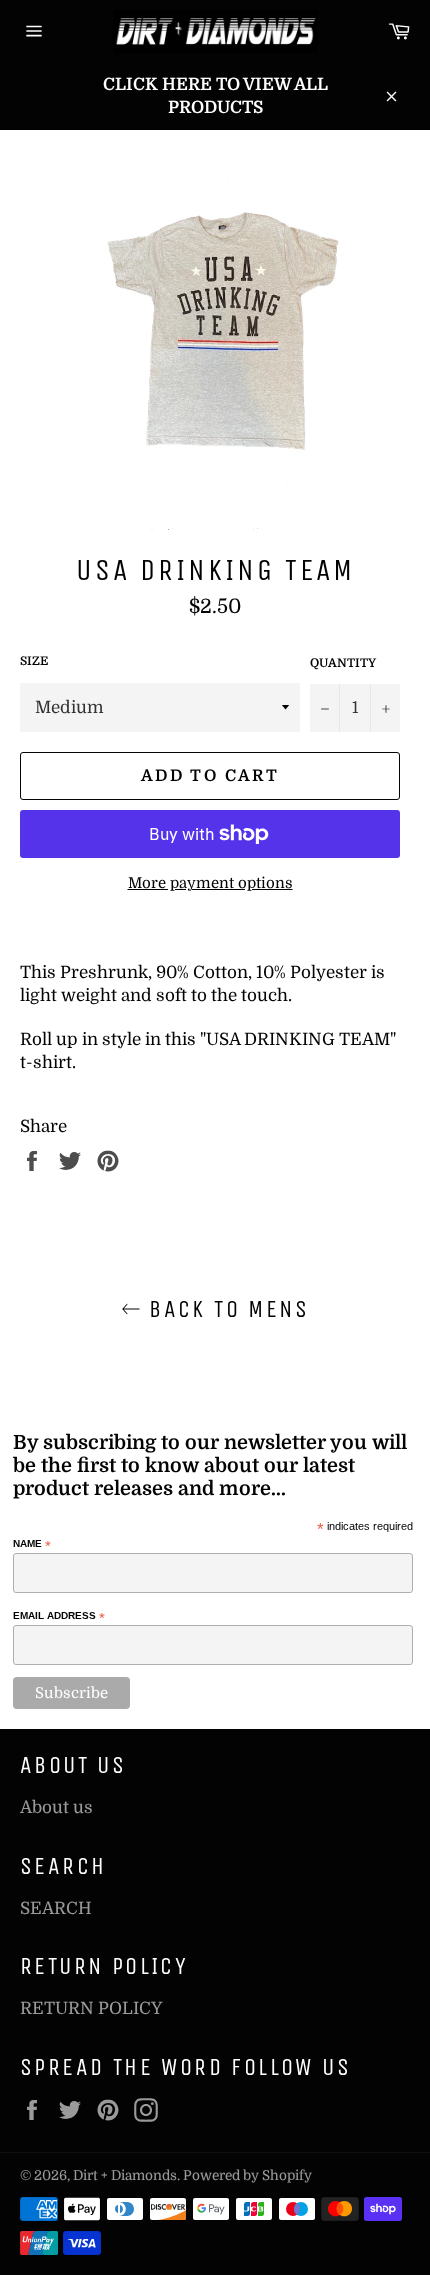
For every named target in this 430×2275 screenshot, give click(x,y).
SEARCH (56, 1908)
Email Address (59, 1616)
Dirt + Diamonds (125, 2175)
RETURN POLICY (91, 2008)
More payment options (210, 883)
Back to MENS (225, 1309)
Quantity (343, 663)
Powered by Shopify (247, 2175)
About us (56, 1807)
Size (34, 661)
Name (32, 1544)
